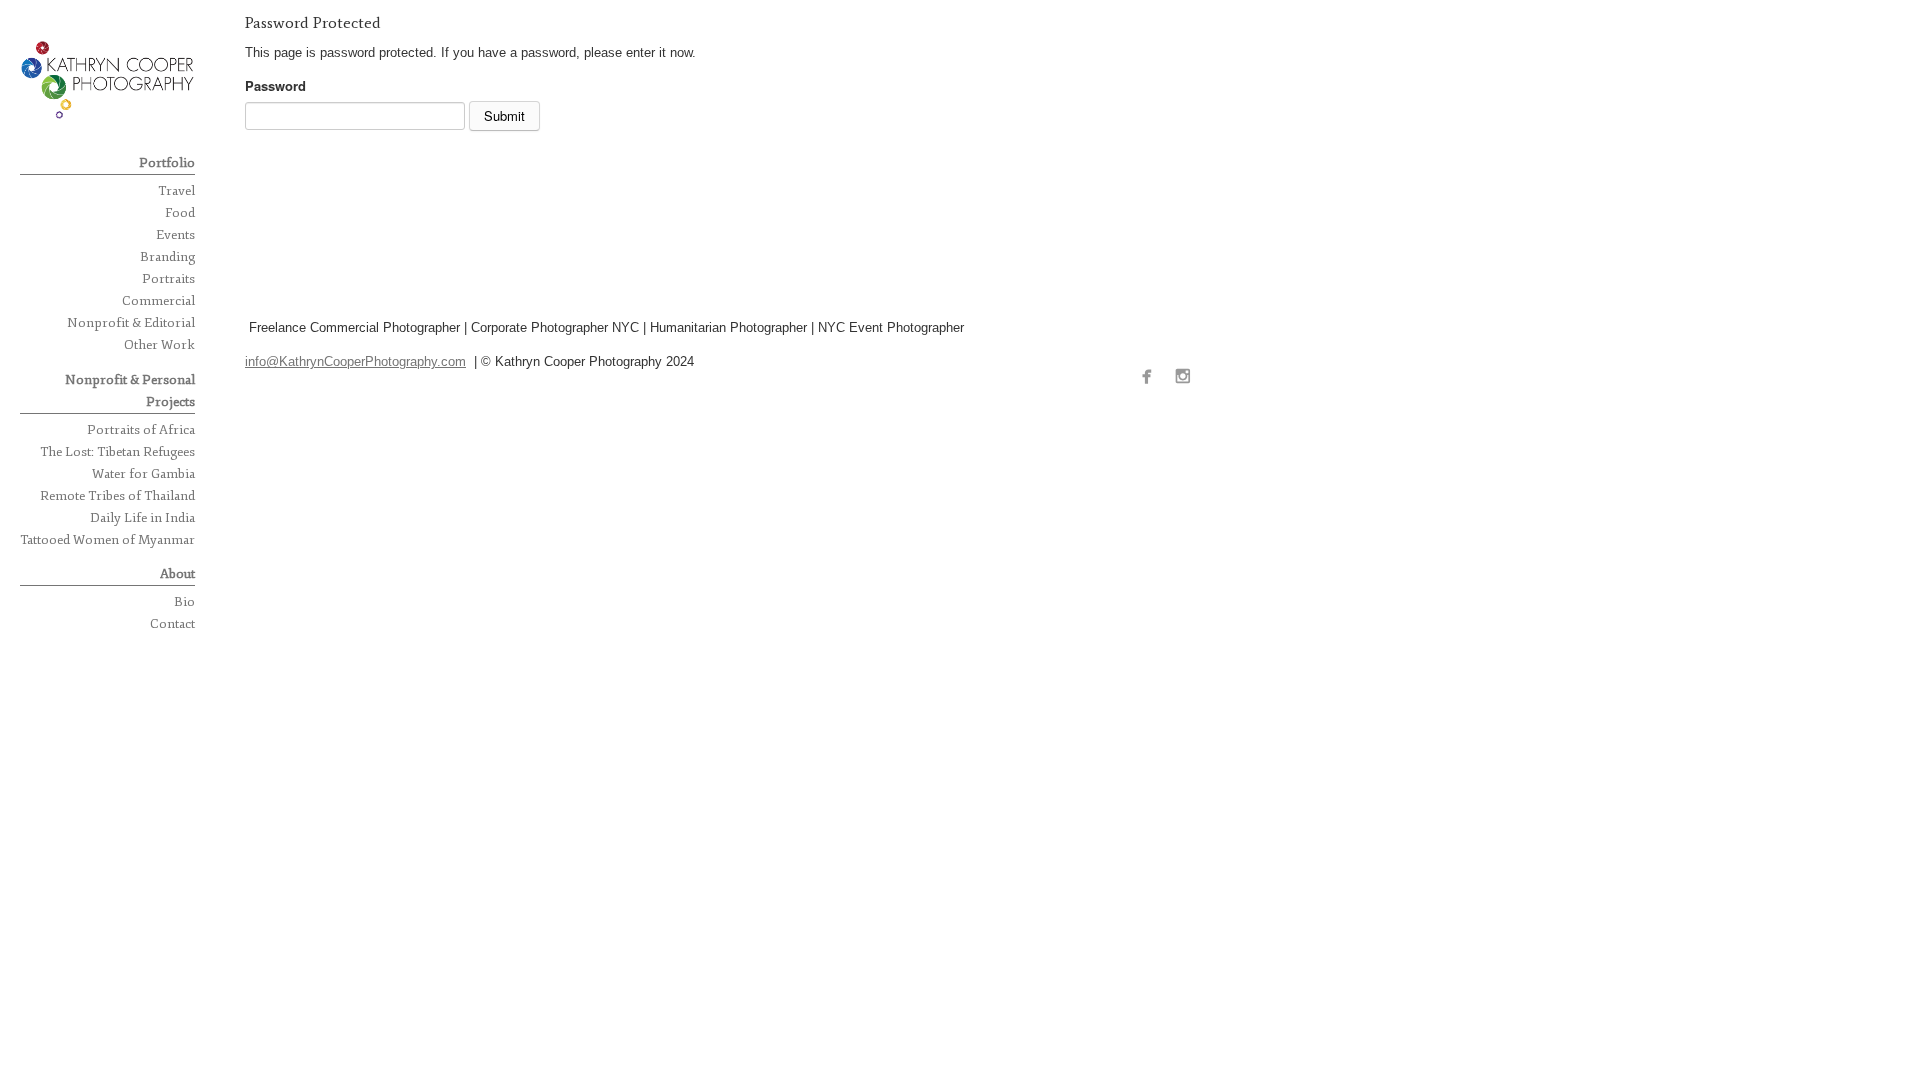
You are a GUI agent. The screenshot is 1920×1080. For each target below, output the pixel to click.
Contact (172, 624)
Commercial (158, 301)
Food (180, 213)
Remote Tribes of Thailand (117, 496)
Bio (184, 602)
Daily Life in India (142, 518)
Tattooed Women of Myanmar (107, 540)
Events (175, 235)
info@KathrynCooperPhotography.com (355, 361)
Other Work (159, 345)
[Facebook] (1151, 377)
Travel (176, 191)
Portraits (168, 279)
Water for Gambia (143, 474)
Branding (167, 257)
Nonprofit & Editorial (131, 323)
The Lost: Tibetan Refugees (117, 452)
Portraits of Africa (141, 430)
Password (275, 85)
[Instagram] (1187, 377)
